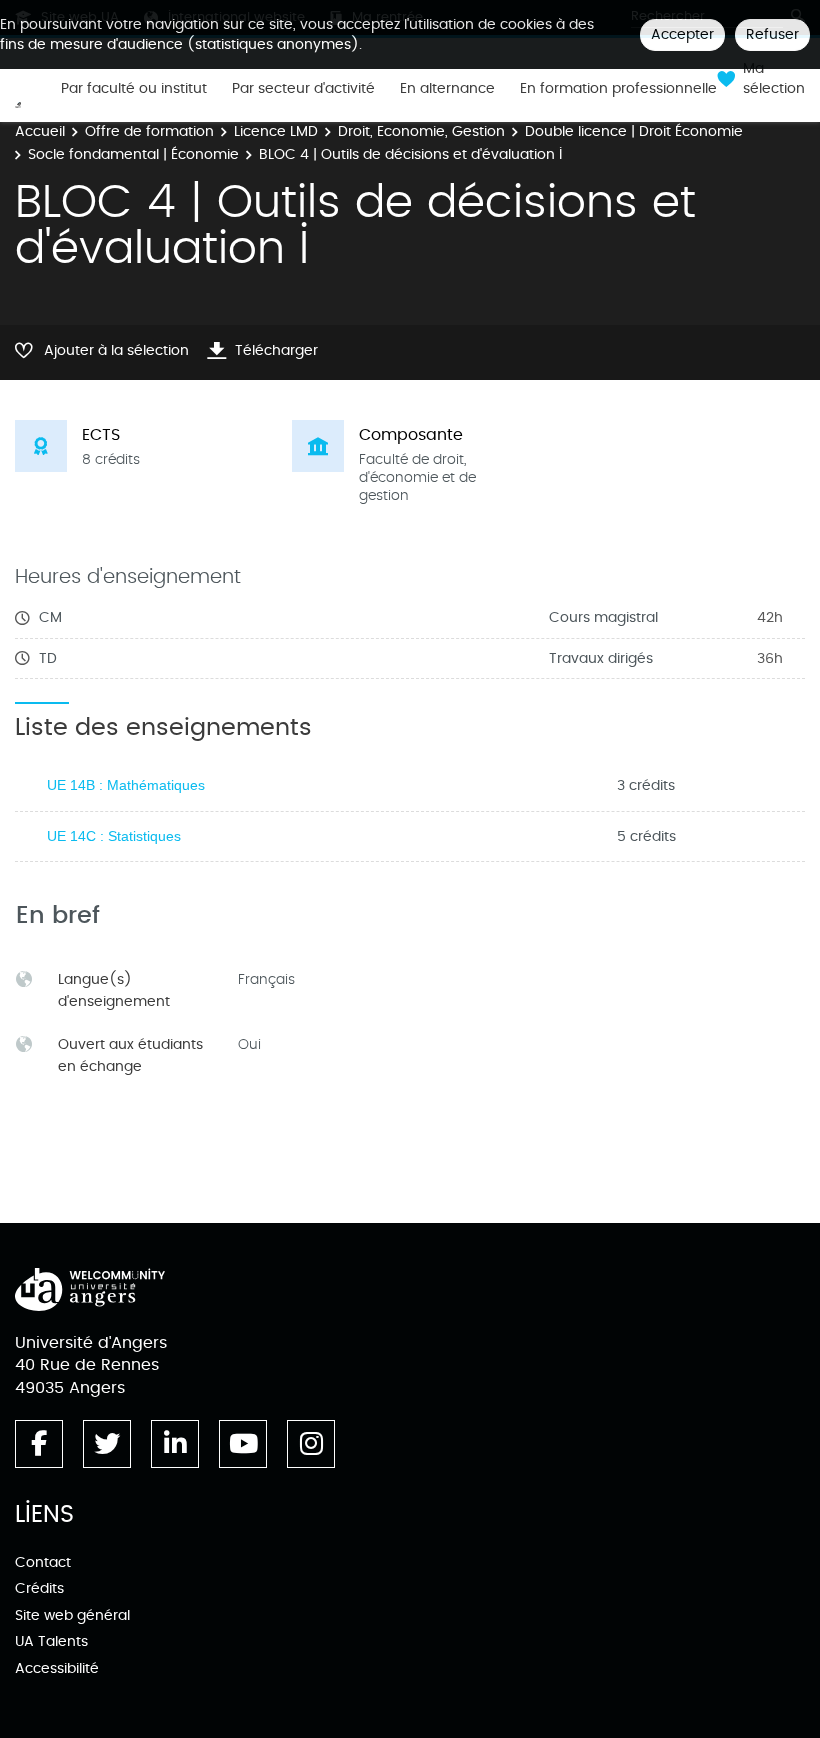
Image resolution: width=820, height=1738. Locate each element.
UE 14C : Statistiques (114, 836)
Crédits (39, 1588)
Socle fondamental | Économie (133, 154)
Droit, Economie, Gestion (421, 131)
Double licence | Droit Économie (634, 131)
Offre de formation (149, 131)
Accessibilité (57, 1668)
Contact (43, 1562)
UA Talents (51, 1641)
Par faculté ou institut (134, 89)
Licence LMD (276, 131)
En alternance (447, 89)
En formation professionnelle (618, 89)
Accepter (682, 34)
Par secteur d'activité (303, 89)
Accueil (40, 131)
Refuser (772, 34)
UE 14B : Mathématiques (126, 785)
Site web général (72, 1615)
